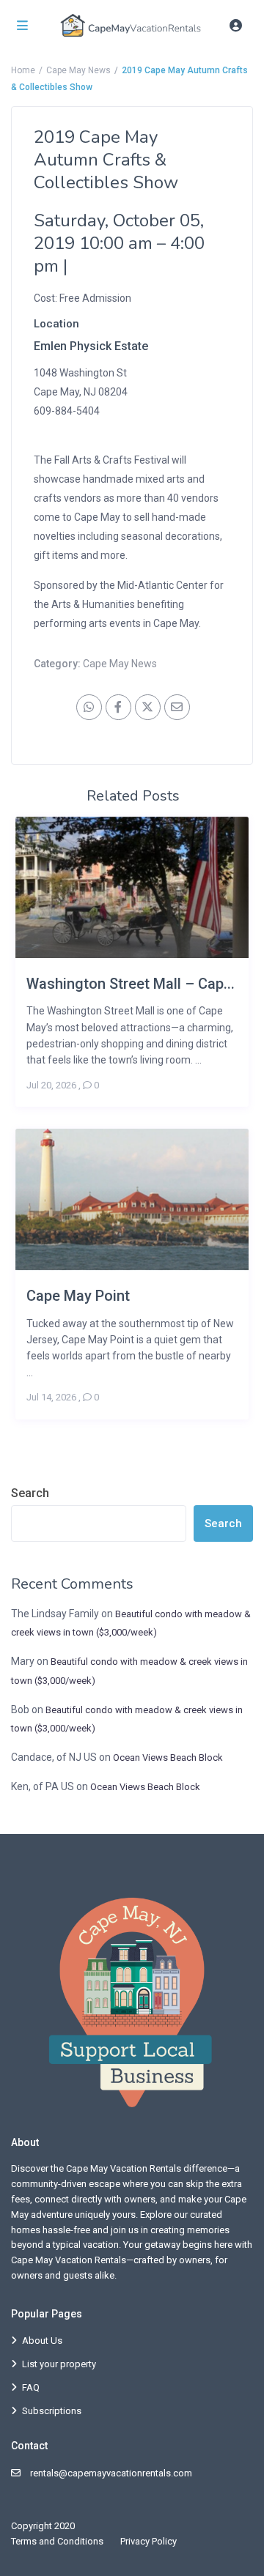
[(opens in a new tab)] (35, 430)
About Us (42, 2341)
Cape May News (78, 70)
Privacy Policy (148, 2541)
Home (23, 70)
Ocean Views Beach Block (168, 1757)
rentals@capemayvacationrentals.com (111, 2473)
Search (30, 1493)
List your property (59, 2364)
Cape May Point (78, 1295)
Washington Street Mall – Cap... (131, 983)
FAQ (31, 2387)
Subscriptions (52, 2411)
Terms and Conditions (57, 2541)
